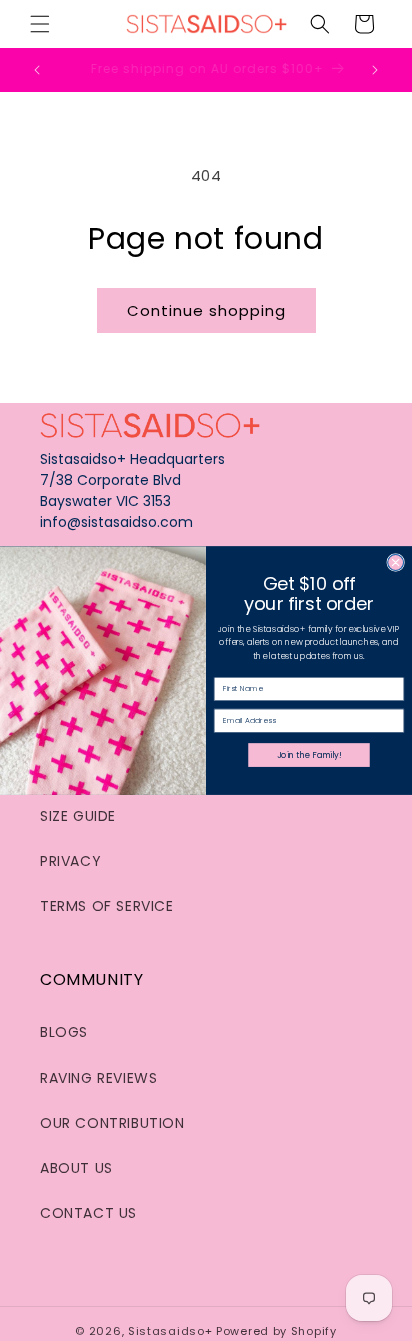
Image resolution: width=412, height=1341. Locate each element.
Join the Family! (309, 755)
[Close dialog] (396, 563)
